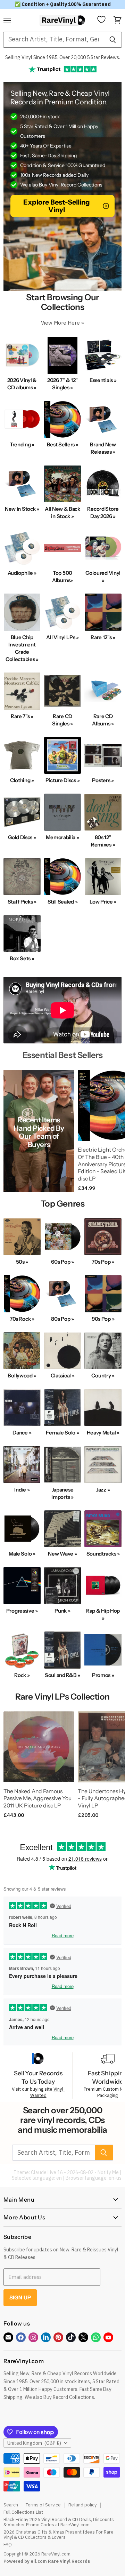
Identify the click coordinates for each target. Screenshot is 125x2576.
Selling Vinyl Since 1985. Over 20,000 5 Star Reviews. (63, 57)
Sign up (20, 2297)
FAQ (8, 2545)
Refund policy (82, 2505)
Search (11, 2505)
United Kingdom (34, 2443)
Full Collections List (23, 2512)
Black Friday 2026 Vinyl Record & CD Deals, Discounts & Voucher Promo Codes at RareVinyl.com (59, 2522)
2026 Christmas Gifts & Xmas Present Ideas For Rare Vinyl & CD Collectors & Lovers (59, 2535)
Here (74, 323)
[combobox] (53, 40)
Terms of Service (43, 2505)
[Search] (113, 40)
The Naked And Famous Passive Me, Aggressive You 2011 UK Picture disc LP (37, 1798)
